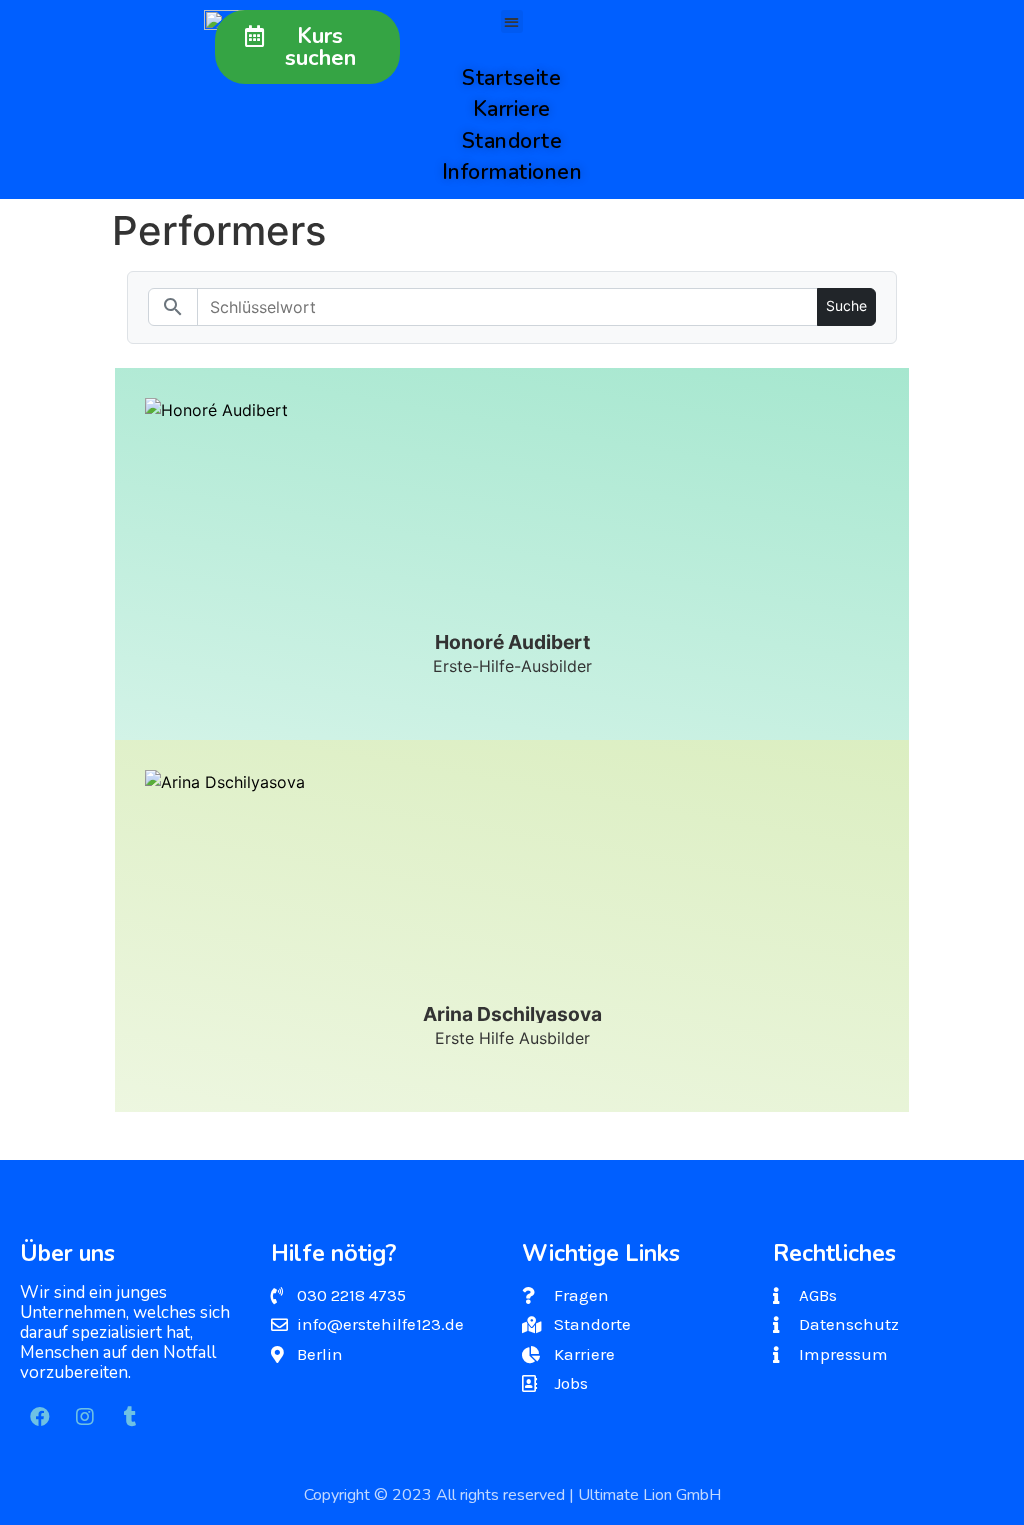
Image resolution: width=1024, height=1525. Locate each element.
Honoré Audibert (512, 642)
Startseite (511, 78)
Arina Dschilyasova (512, 1014)
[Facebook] (40, 1417)
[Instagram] (85, 1417)
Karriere (512, 109)
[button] (307, 47)
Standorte (512, 141)
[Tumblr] (130, 1417)
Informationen (512, 172)
